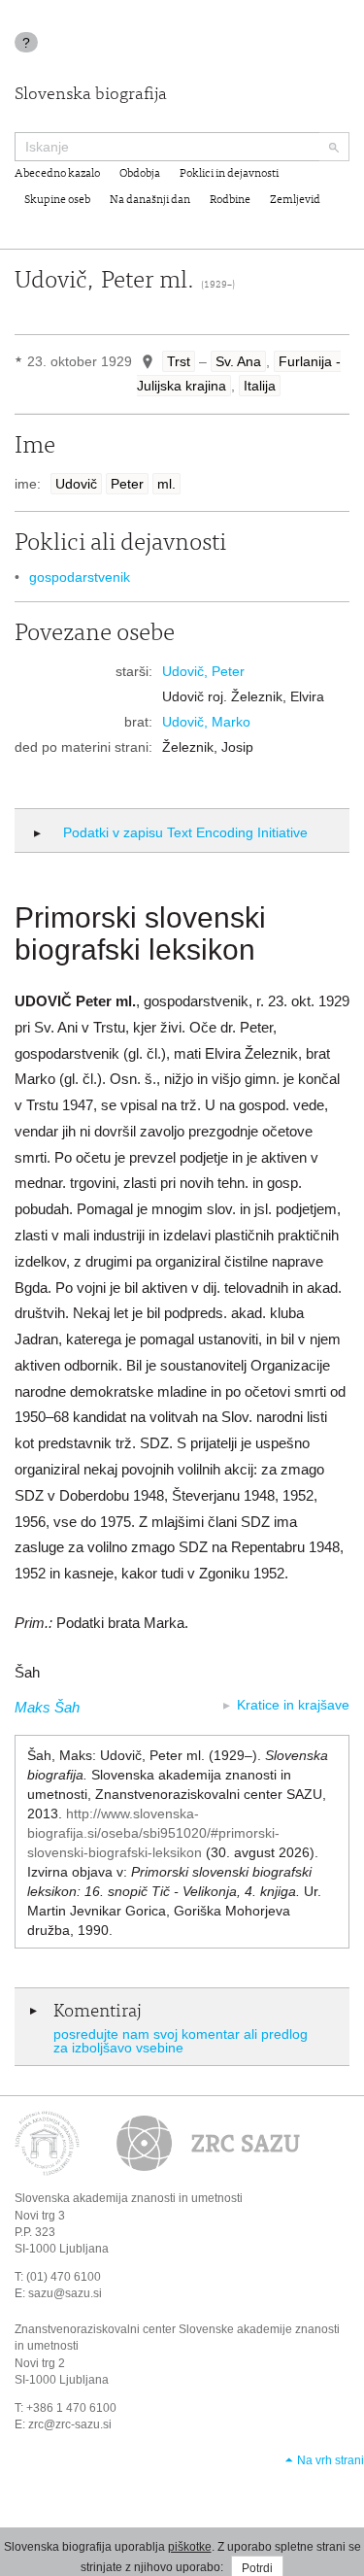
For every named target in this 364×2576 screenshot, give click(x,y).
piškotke (190, 2547)
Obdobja (140, 174)
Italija (260, 386)
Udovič (76, 484)
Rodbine (230, 200)
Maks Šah (47, 1707)
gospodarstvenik (80, 577)
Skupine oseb (57, 200)
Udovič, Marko (206, 722)
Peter (127, 484)
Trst (179, 361)
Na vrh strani (331, 2460)
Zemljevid (295, 200)
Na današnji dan (150, 200)
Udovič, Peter (203, 671)
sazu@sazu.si (65, 2293)
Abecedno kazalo (57, 174)
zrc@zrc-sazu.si (70, 2424)
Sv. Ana (238, 361)
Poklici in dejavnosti (229, 174)
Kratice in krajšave (293, 1705)
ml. (166, 484)
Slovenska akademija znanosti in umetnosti (129, 2198)
